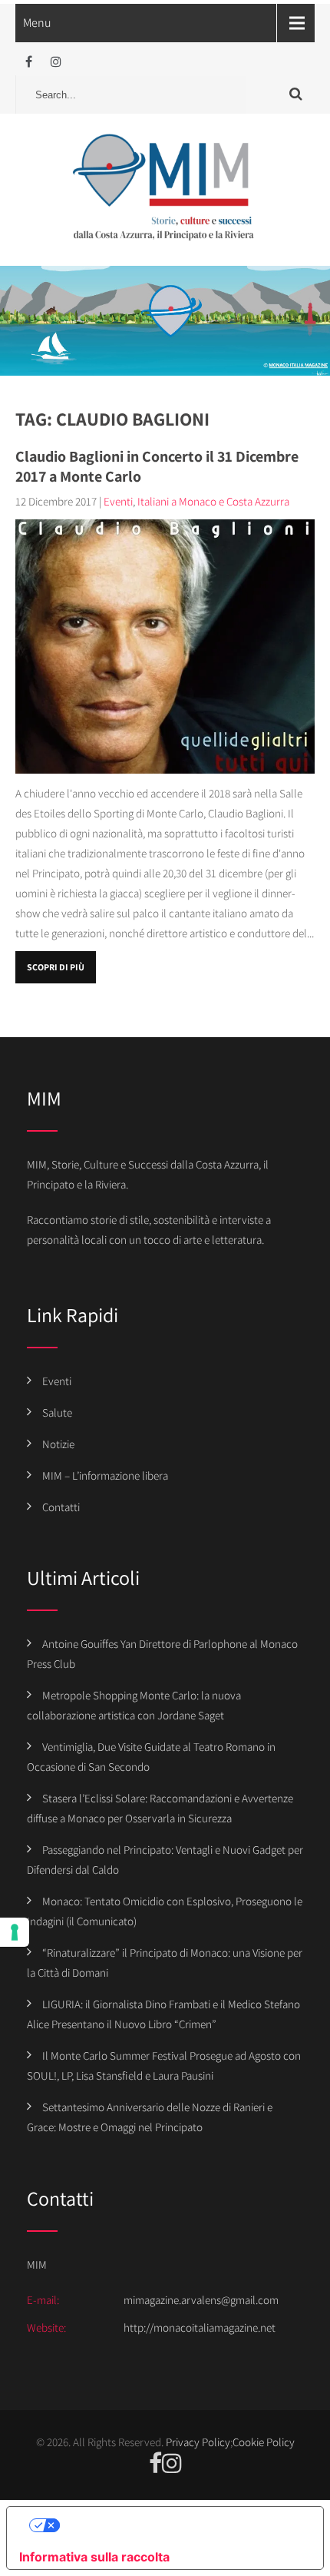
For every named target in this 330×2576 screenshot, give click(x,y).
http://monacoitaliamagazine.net (200, 2327)
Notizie (58, 1444)
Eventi (118, 501)
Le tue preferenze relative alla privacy (180, 2525)
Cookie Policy (264, 2442)
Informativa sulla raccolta (94, 2557)
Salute (57, 1412)
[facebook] (29, 62)
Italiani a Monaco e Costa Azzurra (213, 501)
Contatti (61, 1507)
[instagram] (56, 62)
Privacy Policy (198, 2442)
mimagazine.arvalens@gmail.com (201, 2300)
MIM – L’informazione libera (105, 1475)
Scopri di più (56, 967)
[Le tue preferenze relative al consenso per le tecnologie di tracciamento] (15, 1932)
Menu (37, 23)
